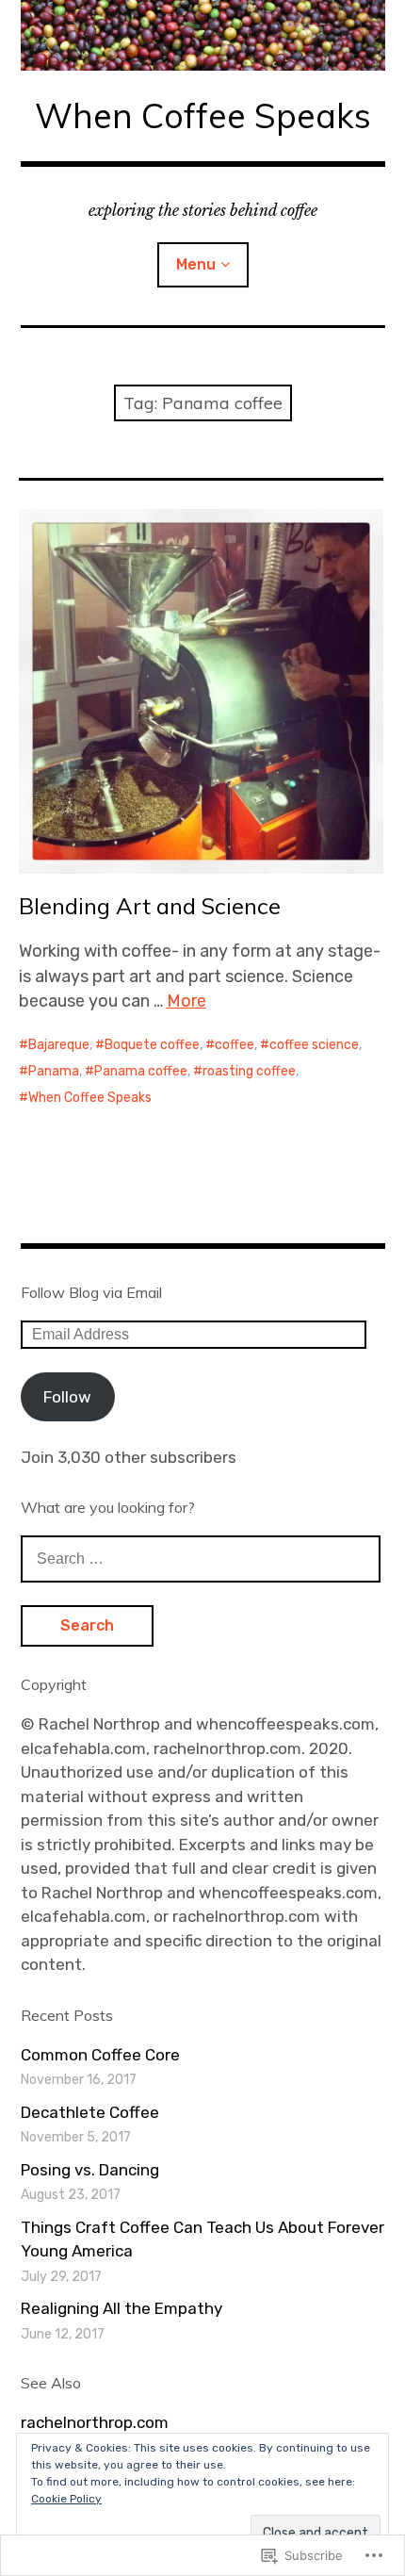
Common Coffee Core (100, 2055)
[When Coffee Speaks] (203, 35)
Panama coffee (141, 1071)
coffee (235, 1045)
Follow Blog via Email (91, 1292)
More (186, 1001)
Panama (54, 1071)
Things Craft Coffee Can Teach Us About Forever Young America (202, 2240)
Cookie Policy (66, 2499)
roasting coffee (249, 1071)
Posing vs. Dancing (90, 2170)
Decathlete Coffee (90, 2112)
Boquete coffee (152, 1045)
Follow (67, 1397)
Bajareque (59, 1045)
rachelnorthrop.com (95, 2422)
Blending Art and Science (150, 906)
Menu (196, 264)
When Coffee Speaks (203, 115)
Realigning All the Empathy (121, 2308)
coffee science (314, 1045)
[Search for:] (201, 1558)
